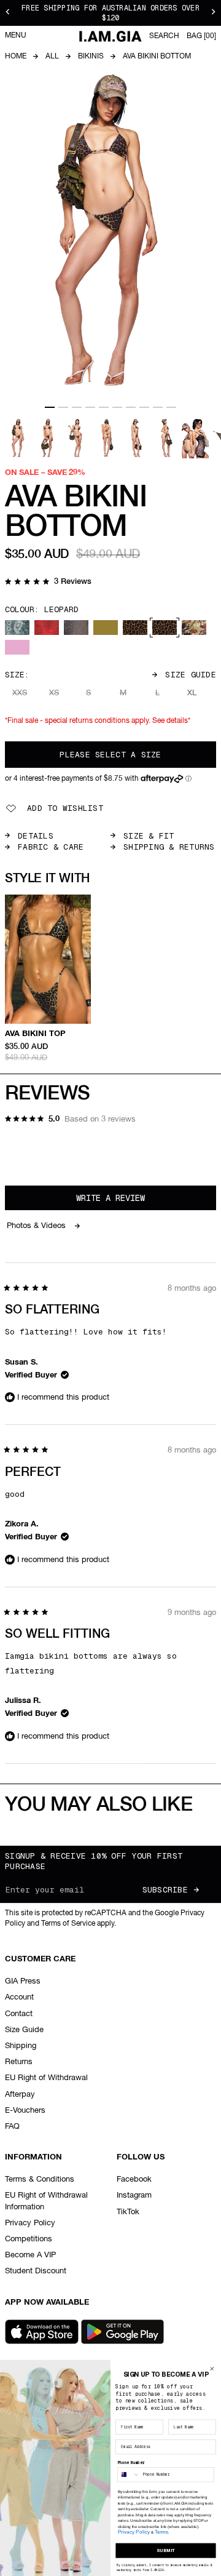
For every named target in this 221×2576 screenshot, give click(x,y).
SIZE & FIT (149, 836)
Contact (19, 2014)
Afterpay (20, 2095)
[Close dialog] (212, 2369)
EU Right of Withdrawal (46, 2078)
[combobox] (129, 2475)
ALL (52, 57)
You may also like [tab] (99, 1805)
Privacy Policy (30, 2223)
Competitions (29, 2239)
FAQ (12, 2127)
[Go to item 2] (63, 407)
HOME (16, 57)
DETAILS (36, 836)
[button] (48, 583)
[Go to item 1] (50, 407)
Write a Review (127, 1201)
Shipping (21, 2046)
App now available (47, 2303)
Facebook (134, 2179)
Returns (19, 2062)
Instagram (134, 2195)
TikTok (128, 2212)
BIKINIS (91, 57)
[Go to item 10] (171, 407)
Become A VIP (30, 2255)
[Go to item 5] (104, 407)
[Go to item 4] (90, 407)
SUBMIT (166, 2550)
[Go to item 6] (117, 407)
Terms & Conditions (40, 2179)
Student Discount (36, 2271)
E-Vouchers (25, 2111)
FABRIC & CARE (51, 847)
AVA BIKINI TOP (35, 1034)
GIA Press (23, 1981)
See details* (171, 721)
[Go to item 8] (144, 407)
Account (19, 1997)
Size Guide (191, 675)
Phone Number (131, 2463)
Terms (161, 2532)
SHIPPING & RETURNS (169, 847)
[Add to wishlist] (83, 902)
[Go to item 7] (131, 407)
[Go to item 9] (158, 407)
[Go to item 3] (77, 407)
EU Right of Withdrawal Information (46, 2201)
